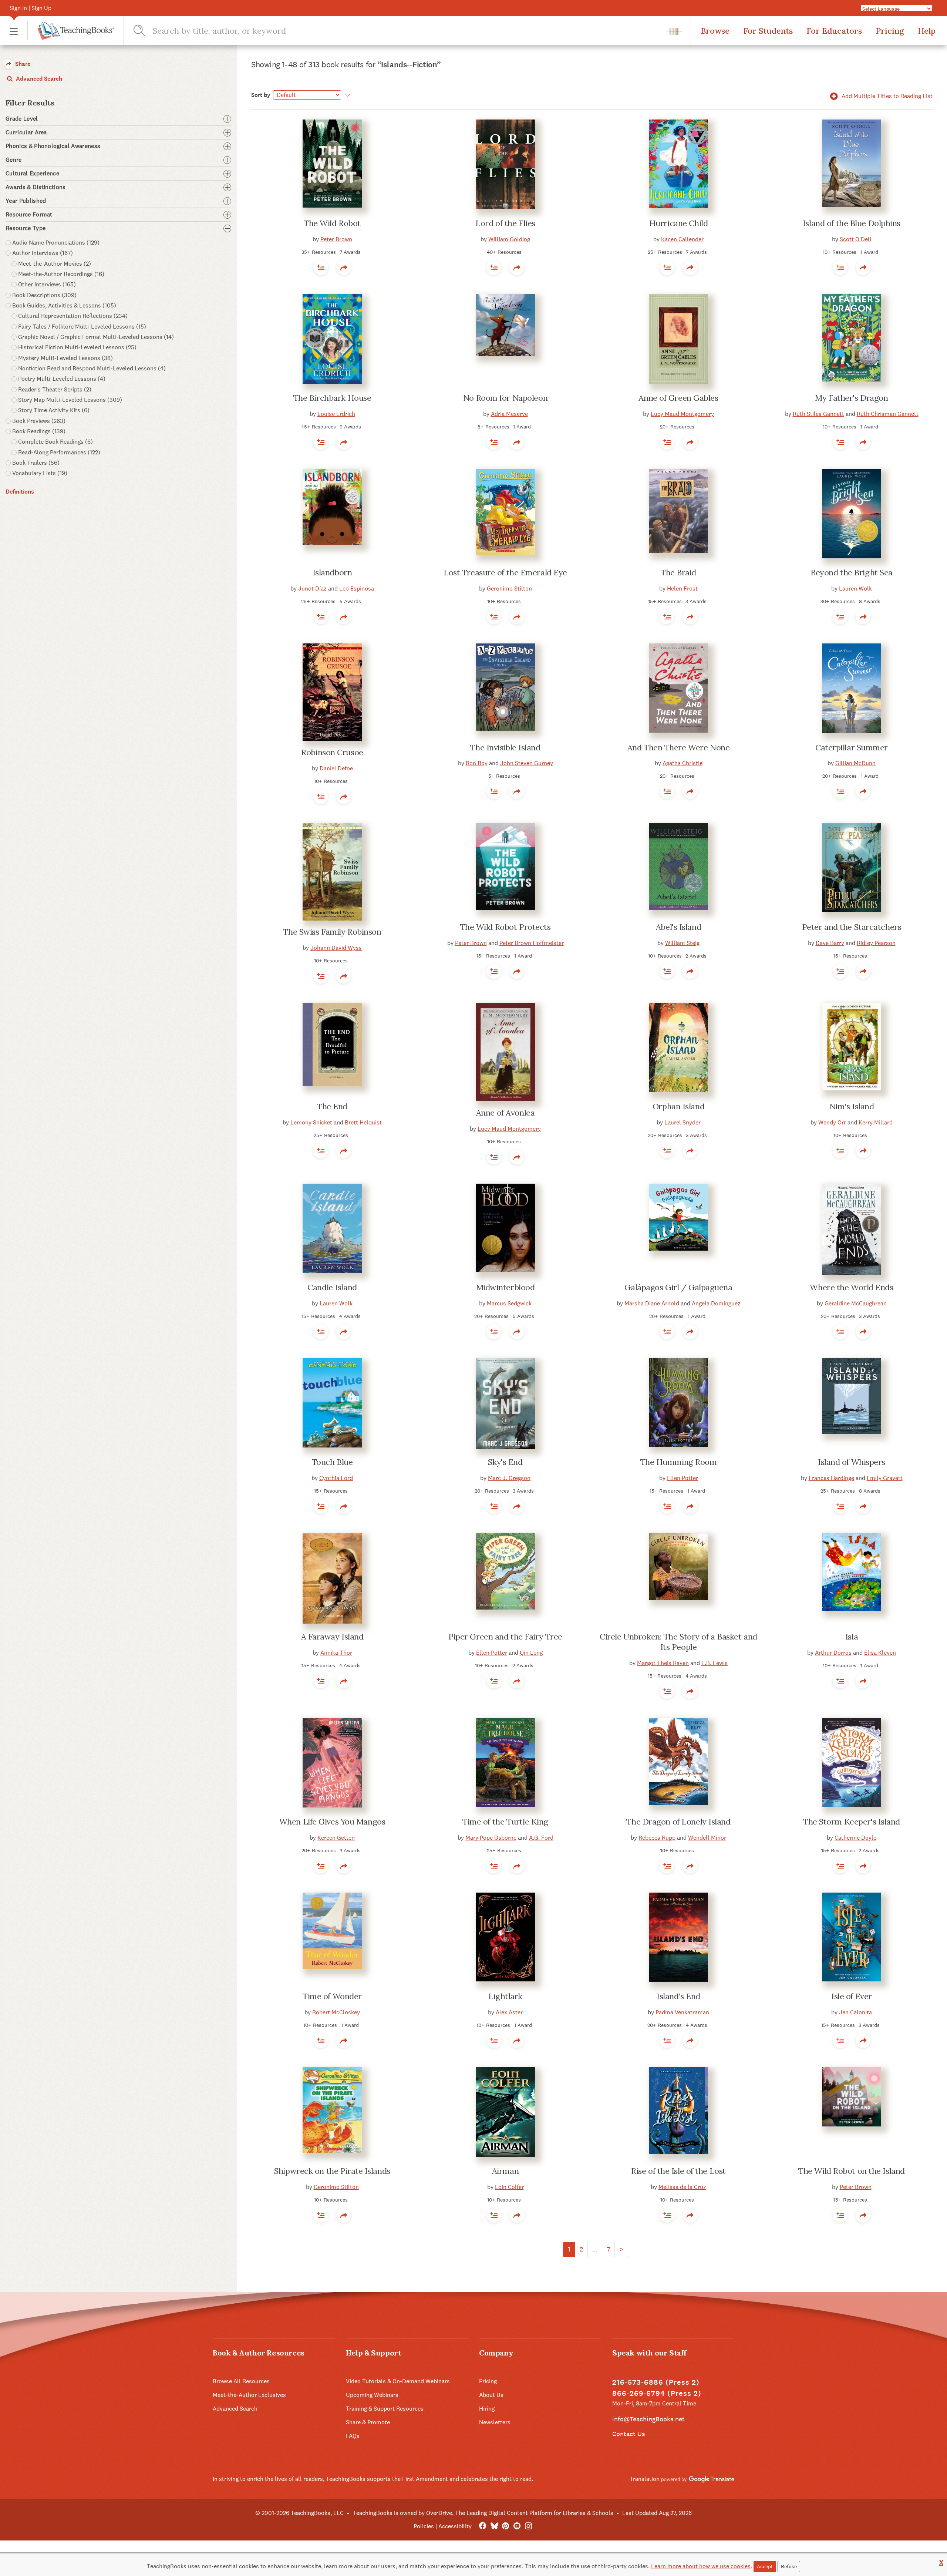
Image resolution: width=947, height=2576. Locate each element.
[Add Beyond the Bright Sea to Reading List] (840, 617)
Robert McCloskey (336, 2012)
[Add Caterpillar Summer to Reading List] (840, 791)
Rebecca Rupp (657, 1838)
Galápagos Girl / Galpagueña (678, 1287)
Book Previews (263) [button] (39, 421)
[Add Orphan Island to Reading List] (667, 1151)
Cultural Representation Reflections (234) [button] (73, 316)
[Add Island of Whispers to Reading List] (840, 1506)
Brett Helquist (363, 1122)
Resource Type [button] (26, 228)
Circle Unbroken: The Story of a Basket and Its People (678, 1642)
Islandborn (332, 572)
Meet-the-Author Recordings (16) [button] (61, 274)
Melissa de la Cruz (682, 2187)
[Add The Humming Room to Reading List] (667, 1506)
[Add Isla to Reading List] (840, 1681)
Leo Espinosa (357, 588)
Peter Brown (336, 239)
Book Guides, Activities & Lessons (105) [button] (64, 305)
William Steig (682, 943)
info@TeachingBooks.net (648, 2419)
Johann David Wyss (336, 948)
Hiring (487, 2409)
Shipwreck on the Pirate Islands (332, 2171)
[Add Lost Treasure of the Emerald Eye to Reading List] (494, 617)
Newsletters (495, 2422)
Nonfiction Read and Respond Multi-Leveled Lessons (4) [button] (92, 368)
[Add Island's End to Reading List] (667, 2041)
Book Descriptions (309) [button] (44, 295)
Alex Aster (509, 2012)
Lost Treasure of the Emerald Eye (505, 572)
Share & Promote (368, 2422)
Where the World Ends (851, 1287)
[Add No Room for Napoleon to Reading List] (494, 442)
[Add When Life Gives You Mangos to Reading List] (321, 1866)
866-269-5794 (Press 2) (657, 2393)
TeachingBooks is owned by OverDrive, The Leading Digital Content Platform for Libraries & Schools (483, 2513)
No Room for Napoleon (505, 398)
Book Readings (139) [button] (39, 431)
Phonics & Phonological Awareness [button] (53, 146)
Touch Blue (332, 1462)
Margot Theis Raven (663, 1663)
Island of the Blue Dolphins (852, 223)
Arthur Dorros (833, 1653)
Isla (852, 1637)
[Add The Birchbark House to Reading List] (321, 442)
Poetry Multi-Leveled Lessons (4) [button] (62, 379)
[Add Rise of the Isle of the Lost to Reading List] (667, 2215)
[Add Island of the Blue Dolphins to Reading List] (840, 268)
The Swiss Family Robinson (332, 932)
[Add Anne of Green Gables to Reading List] (667, 442)
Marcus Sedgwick (509, 1303)
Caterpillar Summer (852, 747)
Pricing (890, 31)
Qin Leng (531, 1653)
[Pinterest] (505, 2526)
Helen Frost (682, 588)
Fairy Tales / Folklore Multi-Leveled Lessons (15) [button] (82, 327)
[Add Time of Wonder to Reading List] (321, 2041)
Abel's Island (678, 927)
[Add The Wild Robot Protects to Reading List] (494, 971)
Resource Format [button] (29, 215)
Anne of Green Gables (678, 398)
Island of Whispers (852, 1462)
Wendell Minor (707, 1838)
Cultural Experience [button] (32, 174)
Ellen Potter (683, 1478)
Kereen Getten (336, 1838)
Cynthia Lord (336, 1478)
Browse (715, 31)
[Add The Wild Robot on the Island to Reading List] (840, 2215)
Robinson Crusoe (332, 752)
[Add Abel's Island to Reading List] (667, 971)
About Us (491, 2395)
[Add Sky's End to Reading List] (494, 1506)
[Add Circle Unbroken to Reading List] (667, 1691)
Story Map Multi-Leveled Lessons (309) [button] (70, 400)
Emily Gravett (885, 1478)
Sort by (261, 95)
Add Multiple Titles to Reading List (886, 96)
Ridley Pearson (876, 943)
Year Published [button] (26, 201)
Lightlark (505, 1996)
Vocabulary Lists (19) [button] (40, 473)
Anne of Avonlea (505, 1113)
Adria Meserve (509, 414)
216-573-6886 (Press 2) (656, 2382)
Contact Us (628, 2434)
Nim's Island (852, 1106)
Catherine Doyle (855, 1838)
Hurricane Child (678, 223)
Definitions (20, 492)
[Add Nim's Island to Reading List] (840, 1151)
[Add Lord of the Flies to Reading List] (494, 268)
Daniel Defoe (336, 768)
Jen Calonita (855, 2012)
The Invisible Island (505, 747)
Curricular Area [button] (26, 132)
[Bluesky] (494, 2526)
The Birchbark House (332, 398)
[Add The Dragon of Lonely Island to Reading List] (667, 1866)
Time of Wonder (332, 1996)
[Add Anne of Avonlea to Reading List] (494, 1157)
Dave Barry (830, 943)
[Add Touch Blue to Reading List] (321, 1506)
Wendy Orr (832, 1122)
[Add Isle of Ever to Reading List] (840, 2041)
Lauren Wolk (855, 588)
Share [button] (22, 64)
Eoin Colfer (509, 2187)
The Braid (678, 572)
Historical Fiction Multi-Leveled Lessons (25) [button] (77, 347)
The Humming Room (679, 1462)
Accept (765, 2566)
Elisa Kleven (880, 1653)
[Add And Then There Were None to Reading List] (667, 791)
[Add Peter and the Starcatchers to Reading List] (840, 971)
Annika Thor (336, 1653)
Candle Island (332, 1287)
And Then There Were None (678, 747)
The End (332, 1106)
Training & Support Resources (385, 2409)
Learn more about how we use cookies (701, 2566)
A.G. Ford (541, 1838)
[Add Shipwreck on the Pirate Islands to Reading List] (321, 2215)
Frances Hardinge (831, 1478)
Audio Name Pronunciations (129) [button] (56, 243)
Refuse (789, 2566)
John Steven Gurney (527, 763)
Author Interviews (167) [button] (43, 253)
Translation (645, 2479)
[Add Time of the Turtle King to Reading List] (494, 1866)
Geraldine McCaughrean (856, 1303)
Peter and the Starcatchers (852, 927)
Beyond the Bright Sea (852, 572)
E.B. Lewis (715, 1663)
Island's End (678, 1996)
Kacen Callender (682, 239)
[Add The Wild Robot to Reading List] (321, 268)
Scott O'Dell (856, 239)
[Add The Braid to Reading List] (667, 617)
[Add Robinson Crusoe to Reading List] (321, 797)
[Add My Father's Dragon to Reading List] (840, 442)
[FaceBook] (483, 2526)
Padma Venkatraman (682, 2012)
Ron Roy (477, 763)
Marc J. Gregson (509, 1478)
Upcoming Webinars (372, 2395)
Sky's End (505, 1462)
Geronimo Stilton (509, 588)
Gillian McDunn (855, 763)
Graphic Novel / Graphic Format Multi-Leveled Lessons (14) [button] (96, 337)
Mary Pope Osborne (491, 1838)
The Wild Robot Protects (505, 927)
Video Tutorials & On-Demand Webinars (398, 2381)
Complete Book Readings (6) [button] (55, 442)
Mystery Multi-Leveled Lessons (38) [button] (65, 358)
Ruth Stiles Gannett (818, 414)
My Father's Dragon (851, 398)
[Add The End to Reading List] (321, 1151)
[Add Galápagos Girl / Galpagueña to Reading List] (667, 1332)
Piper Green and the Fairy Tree (505, 1637)
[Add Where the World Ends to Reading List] (840, 1332)
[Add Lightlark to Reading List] (494, 2041)
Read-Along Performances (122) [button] (59, 452)
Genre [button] (14, 160)
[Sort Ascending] (346, 95)
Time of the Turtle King (505, 1822)
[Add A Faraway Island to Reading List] (321, 1681)
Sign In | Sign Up (31, 8)
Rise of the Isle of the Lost (678, 2171)
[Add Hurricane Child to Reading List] (667, 268)
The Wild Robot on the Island (852, 2171)
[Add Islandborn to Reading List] (321, 617)
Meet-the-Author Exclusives (249, 2395)
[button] (14, 31)
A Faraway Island (332, 1637)
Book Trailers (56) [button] (36, 463)
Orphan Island (678, 1106)
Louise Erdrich (336, 414)
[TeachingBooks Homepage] (71, 31)
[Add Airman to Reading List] (494, 2215)
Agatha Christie (683, 763)
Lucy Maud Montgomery (682, 414)
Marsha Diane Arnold (652, 1303)
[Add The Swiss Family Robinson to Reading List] (321, 976)
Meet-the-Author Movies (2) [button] (55, 264)
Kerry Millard (876, 1122)
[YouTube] (517, 2526)
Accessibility (455, 2526)
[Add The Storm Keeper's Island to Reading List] (840, 1866)
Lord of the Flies (505, 223)
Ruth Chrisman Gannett (888, 414)
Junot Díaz (312, 588)
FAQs (353, 2436)
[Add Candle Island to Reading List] (321, 1332)
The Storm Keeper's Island (852, 1822)
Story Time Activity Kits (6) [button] (54, 410)
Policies (424, 2526)
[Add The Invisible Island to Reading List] (494, 791)
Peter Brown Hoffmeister (532, 943)
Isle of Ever (852, 1996)
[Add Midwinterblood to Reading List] (494, 1332)
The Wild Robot (332, 223)
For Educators (834, 31)
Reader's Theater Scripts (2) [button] (55, 389)
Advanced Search (38, 79)
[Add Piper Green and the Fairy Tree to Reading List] (494, 1681)
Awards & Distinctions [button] (36, 187)
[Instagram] (528, 2526)
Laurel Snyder (683, 1122)
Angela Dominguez (716, 1303)
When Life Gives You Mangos (332, 1822)
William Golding (509, 239)
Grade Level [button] (22, 119)
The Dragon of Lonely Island (678, 1822)
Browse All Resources (241, 2381)
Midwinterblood (505, 1287)
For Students (768, 31)
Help (927, 31)
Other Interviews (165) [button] (47, 284)
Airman (505, 2171)
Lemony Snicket (311, 1122)
